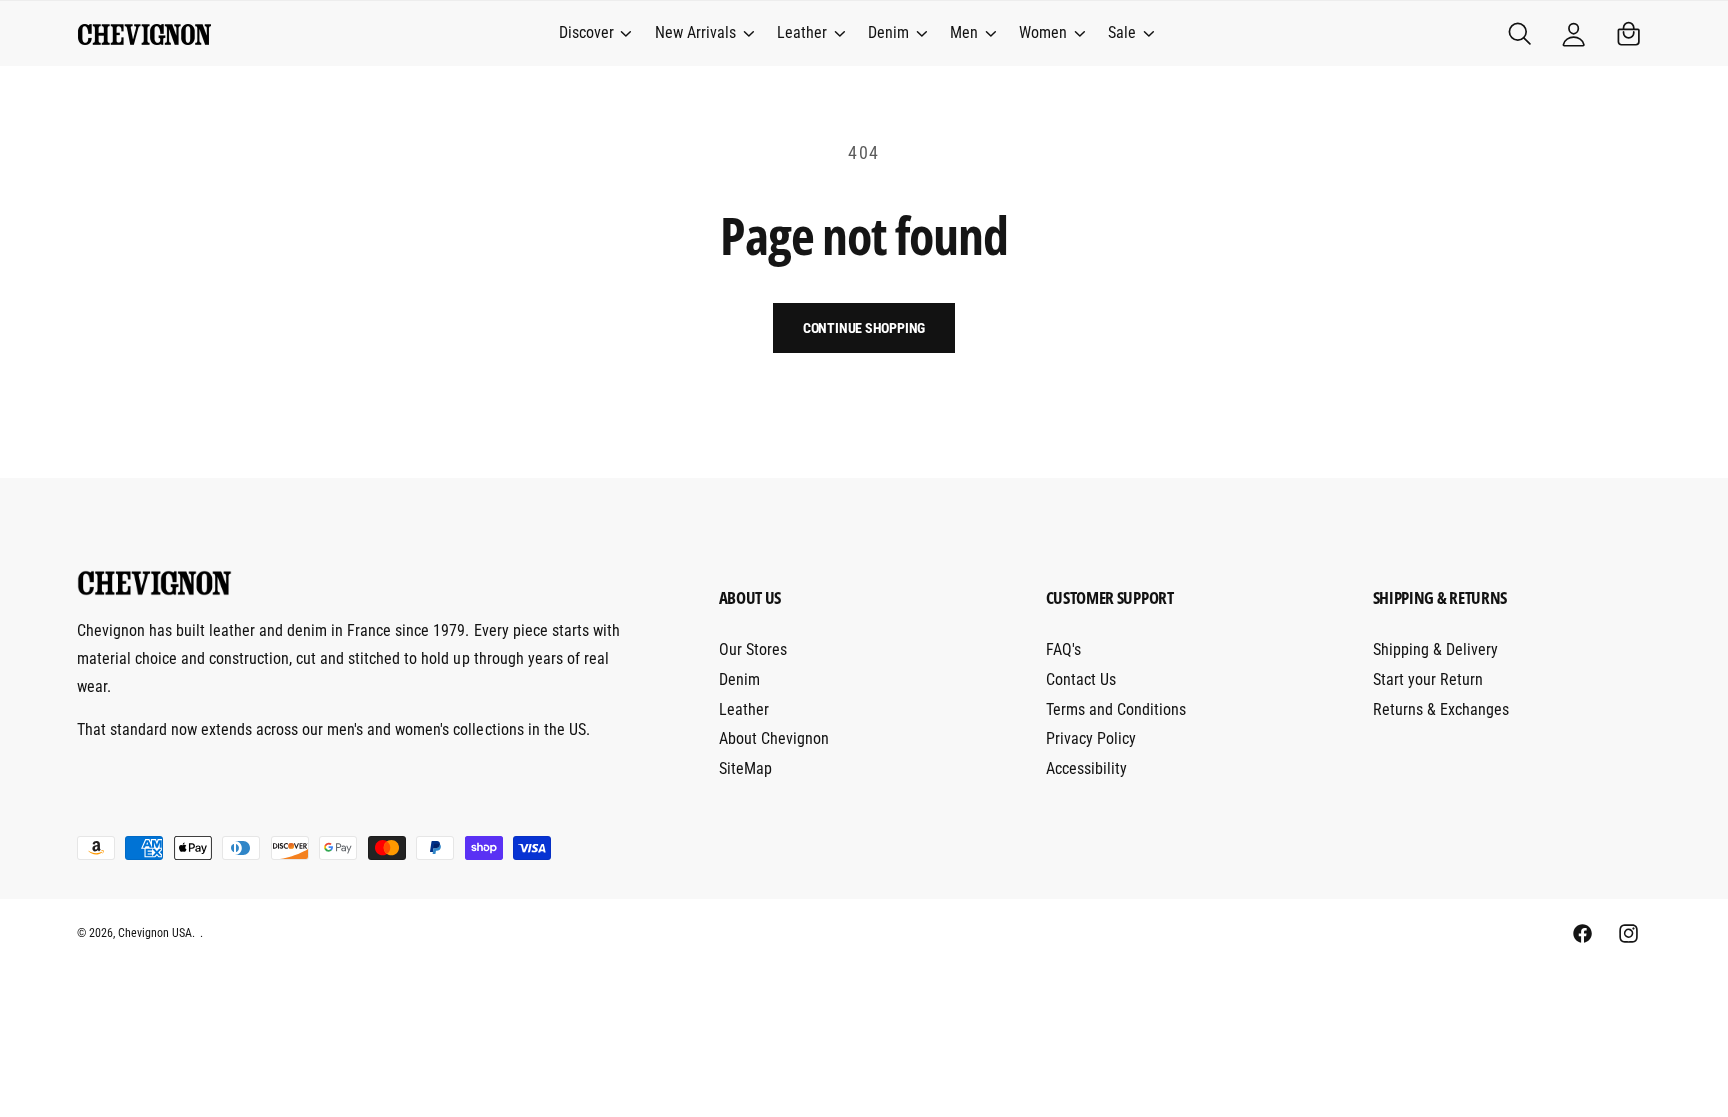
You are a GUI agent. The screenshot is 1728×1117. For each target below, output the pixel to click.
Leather (802, 32)
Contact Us (1081, 679)
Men (964, 32)
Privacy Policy (1091, 738)
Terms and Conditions (1116, 709)
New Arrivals (695, 32)
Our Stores (753, 649)
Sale (1122, 32)
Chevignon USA (155, 933)
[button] (594, 34)
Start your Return (1428, 679)
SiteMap (745, 768)
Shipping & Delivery (1435, 649)
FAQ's (1063, 649)
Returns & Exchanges (1441, 709)
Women (1043, 32)
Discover (586, 32)
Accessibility (1086, 768)
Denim (888, 32)
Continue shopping (864, 328)
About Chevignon (774, 738)
